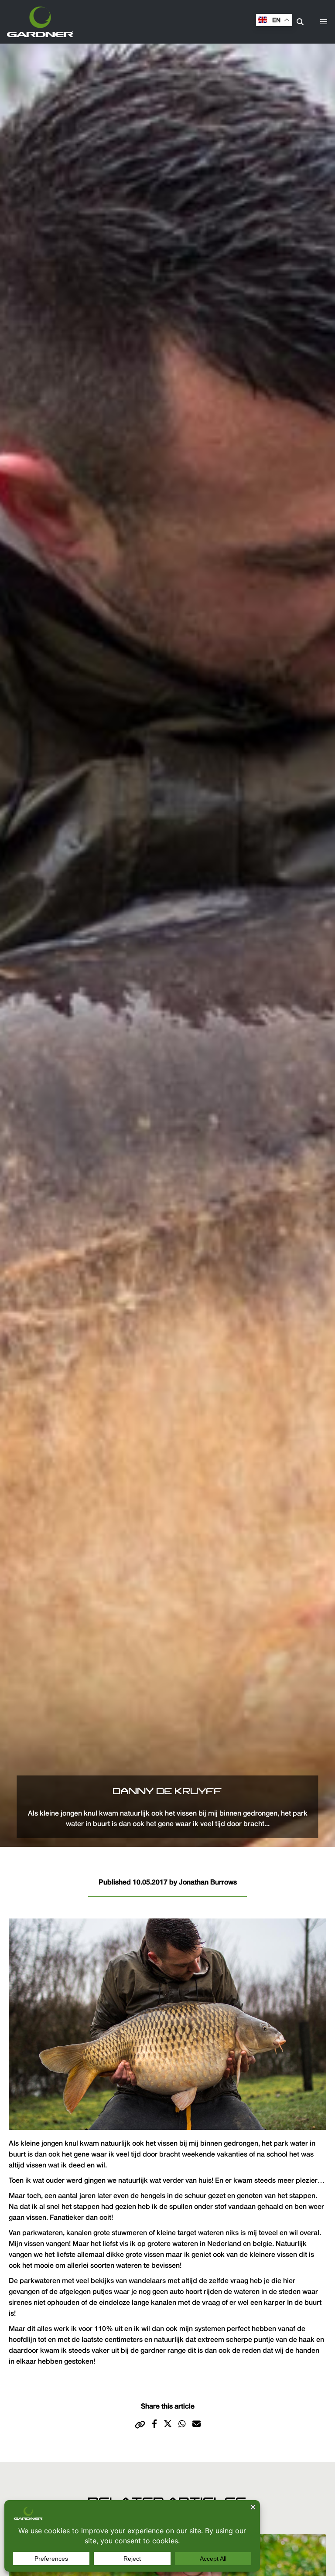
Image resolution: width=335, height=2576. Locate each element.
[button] (324, 22)
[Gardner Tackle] (40, 22)
